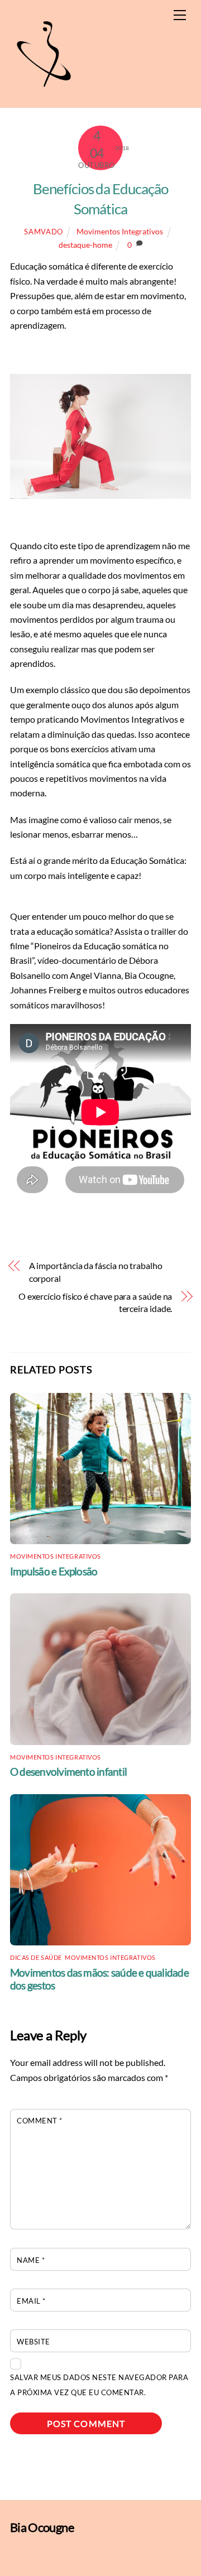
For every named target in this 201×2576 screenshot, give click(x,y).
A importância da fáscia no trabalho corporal (96, 1272)
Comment (40, 2121)
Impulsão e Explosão (54, 1571)
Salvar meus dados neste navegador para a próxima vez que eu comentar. (99, 2385)
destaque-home (85, 245)
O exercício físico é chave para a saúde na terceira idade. (95, 1302)
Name (31, 2260)
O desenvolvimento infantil (68, 1772)
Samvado (44, 232)
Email (31, 2301)
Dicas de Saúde (36, 1957)
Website (33, 2342)
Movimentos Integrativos (120, 231)
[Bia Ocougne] (44, 93)
